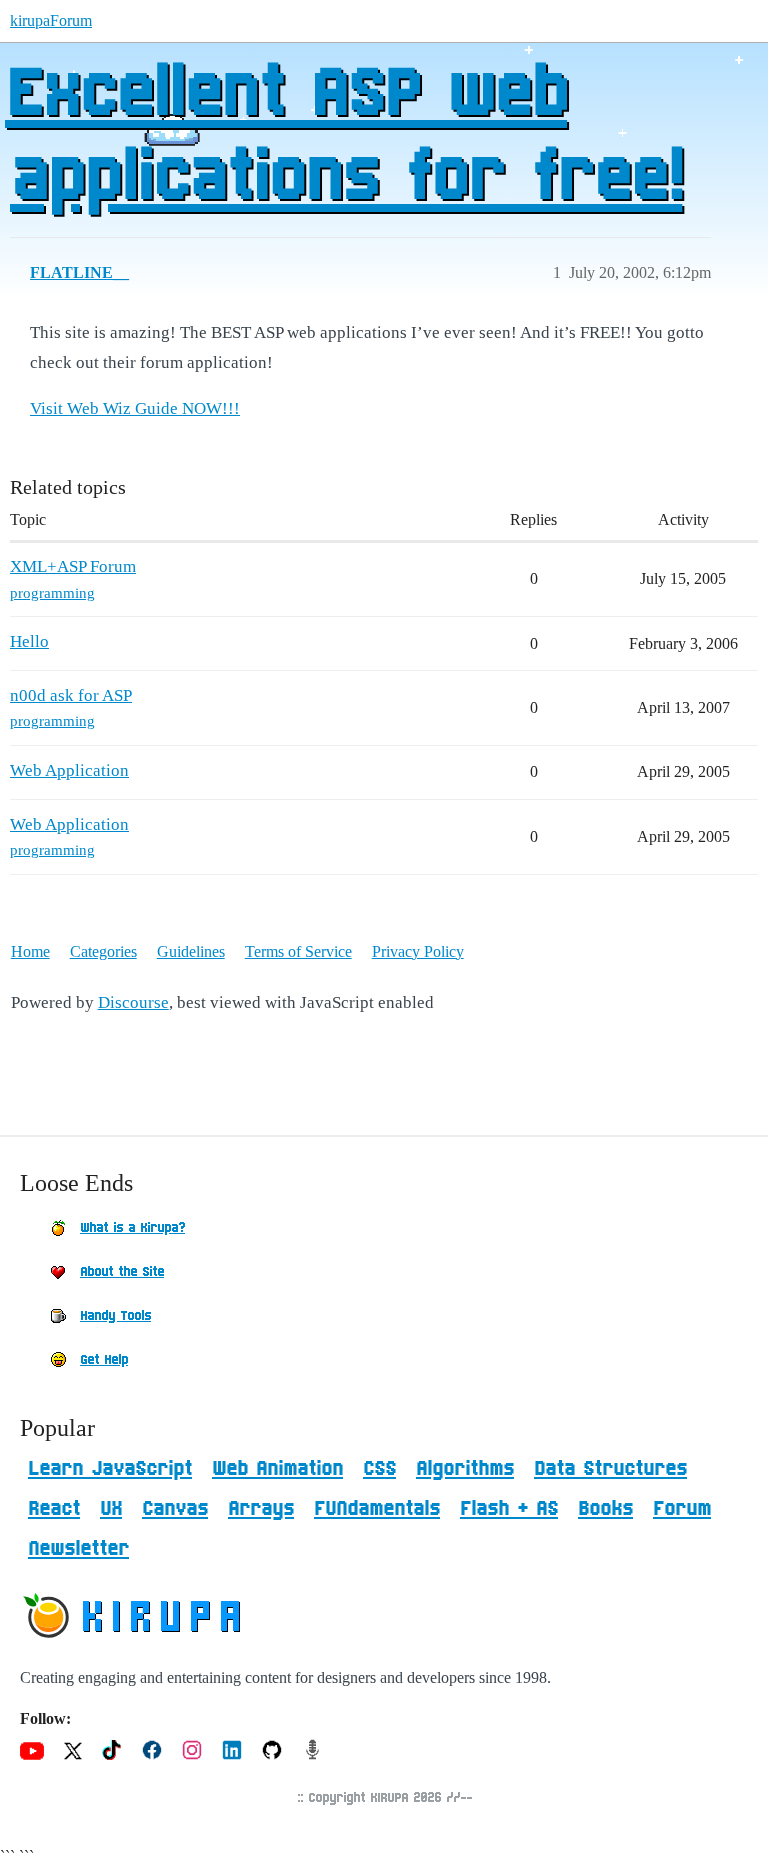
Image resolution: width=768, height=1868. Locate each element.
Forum (682, 1509)
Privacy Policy (418, 951)
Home (30, 951)
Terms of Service (298, 951)
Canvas (175, 1509)
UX (111, 1509)
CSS (379, 1469)
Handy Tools (115, 1316)
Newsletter (78, 1549)
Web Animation (277, 1469)
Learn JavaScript (110, 1469)
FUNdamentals (377, 1509)
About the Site (122, 1272)
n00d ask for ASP (71, 695)
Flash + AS (509, 1509)
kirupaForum (51, 20)
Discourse (133, 1002)
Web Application (69, 770)
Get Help (104, 1360)
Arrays (261, 1509)
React (54, 1509)
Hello (29, 641)
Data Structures (610, 1469)
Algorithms (465, 1469)
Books (605, 1509)
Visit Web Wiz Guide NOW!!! (135, 408)
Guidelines (191, 951)
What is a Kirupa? (132, 1228)
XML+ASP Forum (73, 566)
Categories (103, 951)
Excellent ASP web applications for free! (343, 137)
